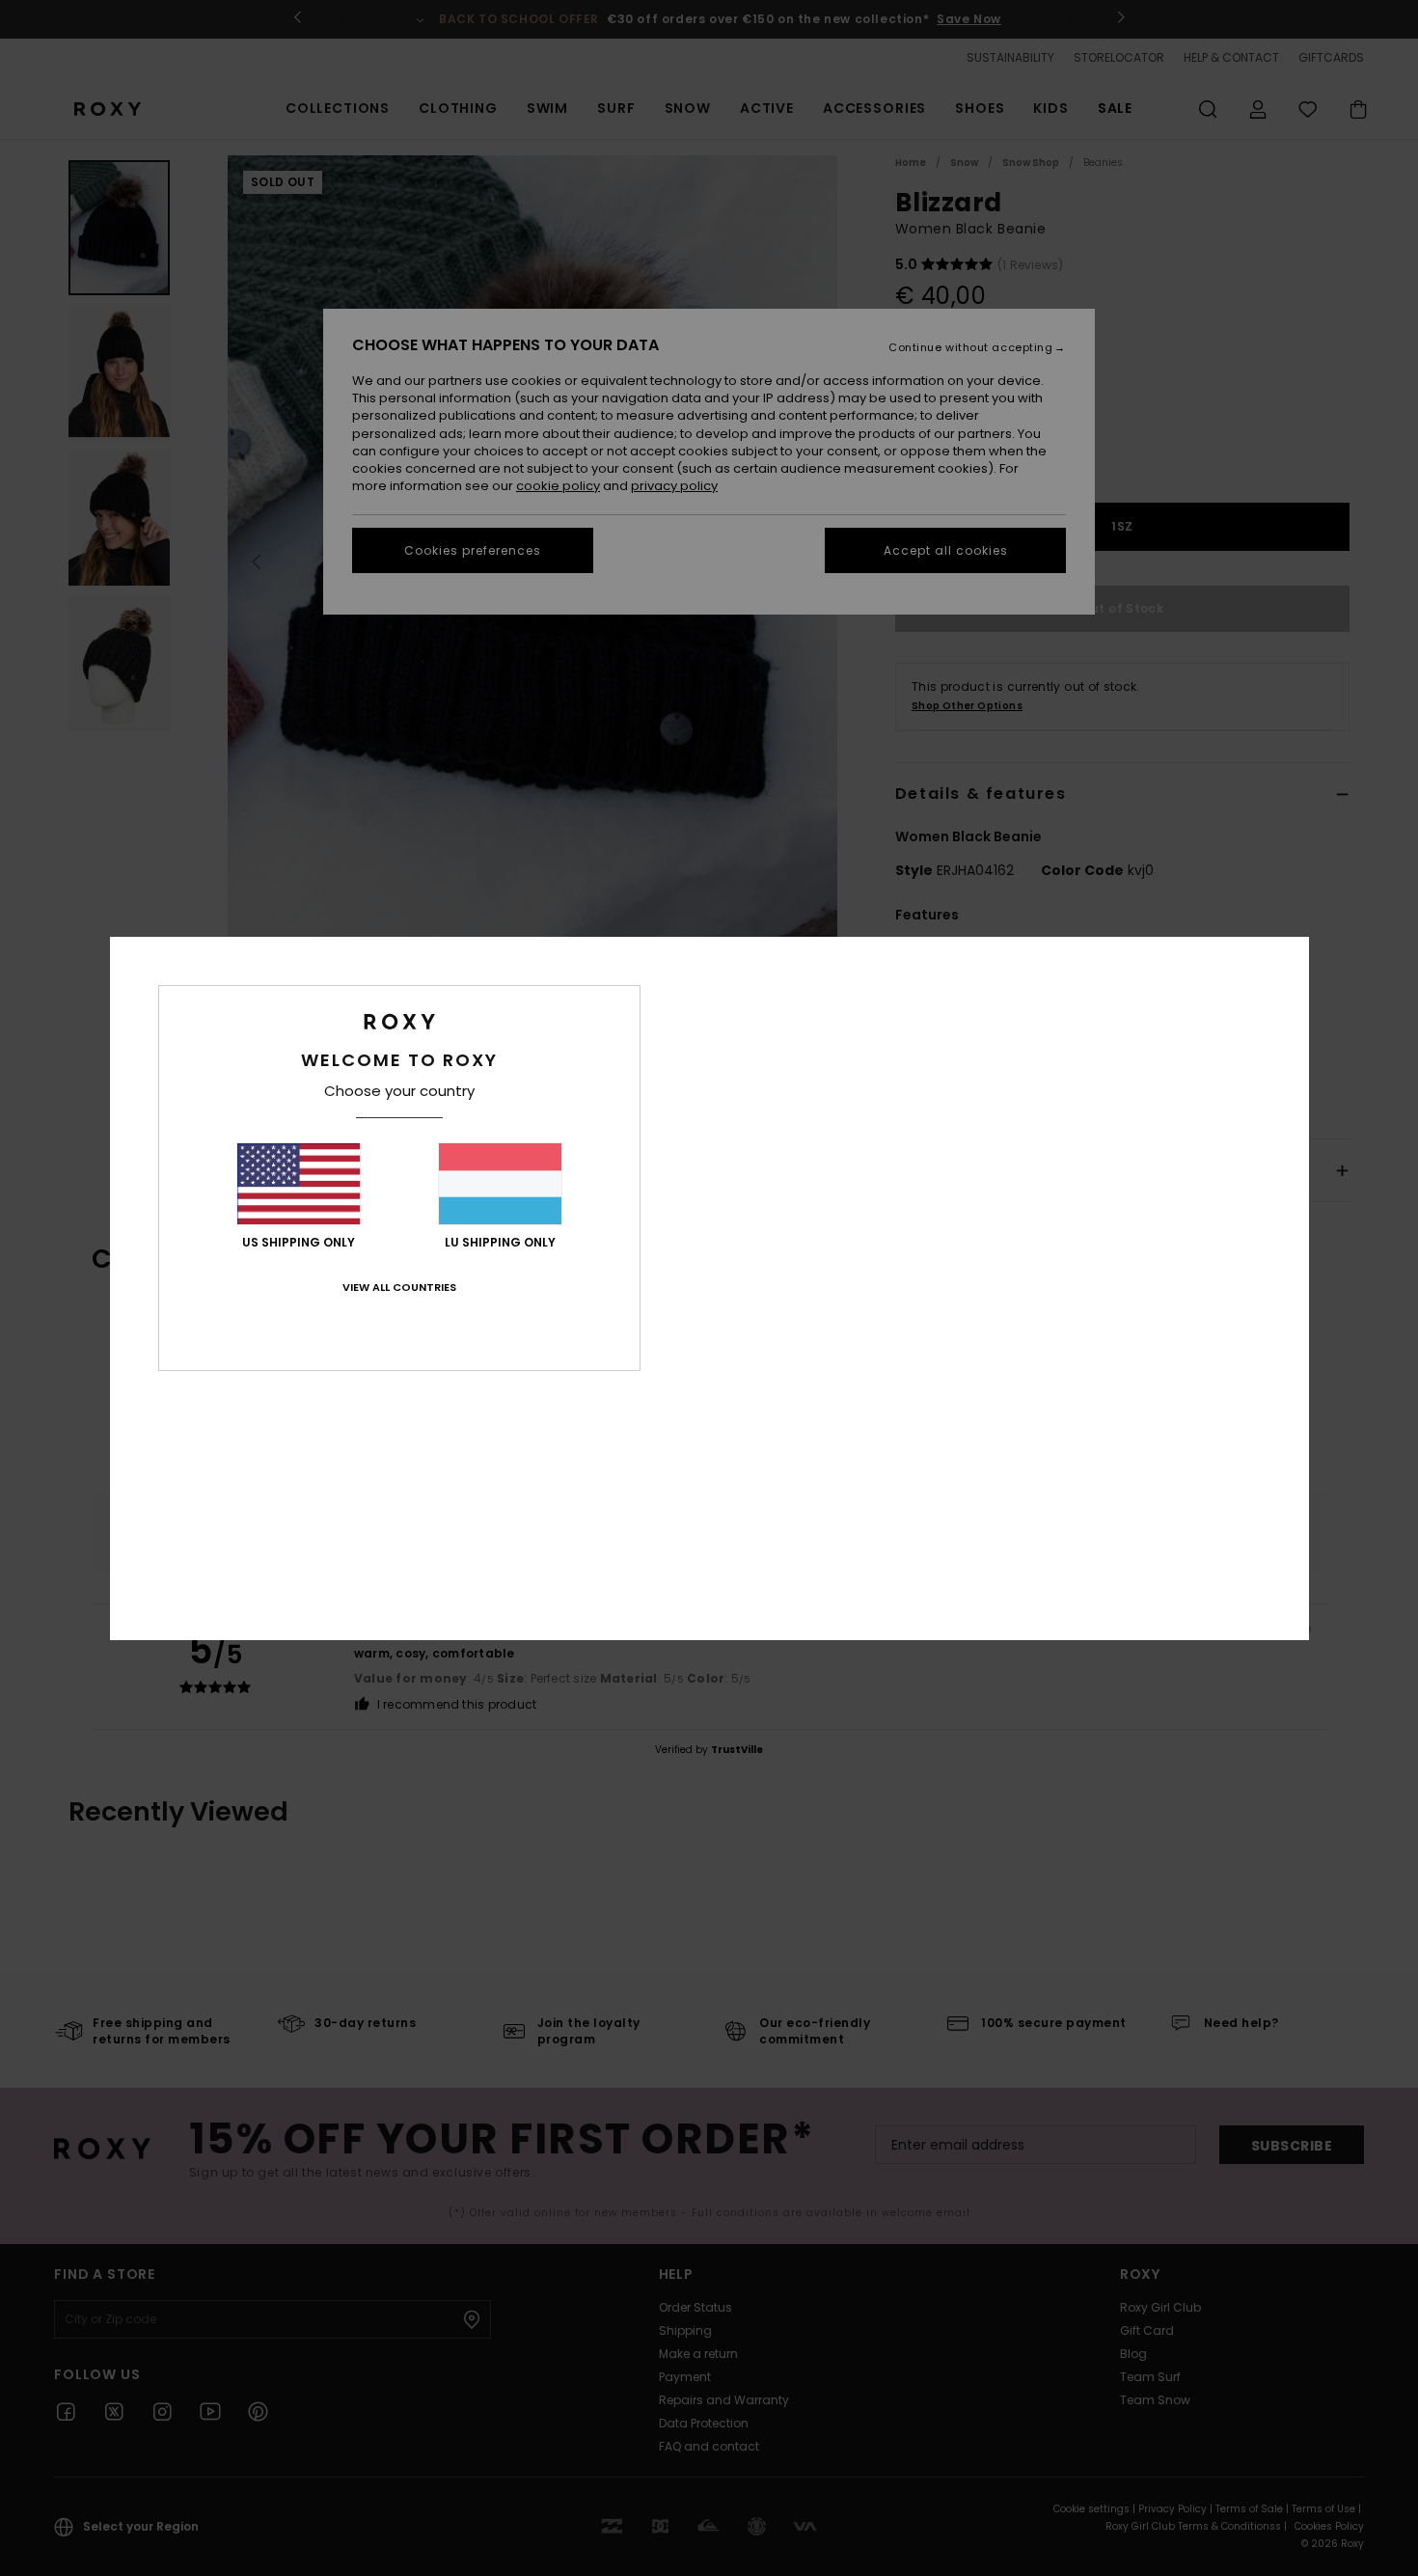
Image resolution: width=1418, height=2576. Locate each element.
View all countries (399, 1287)
